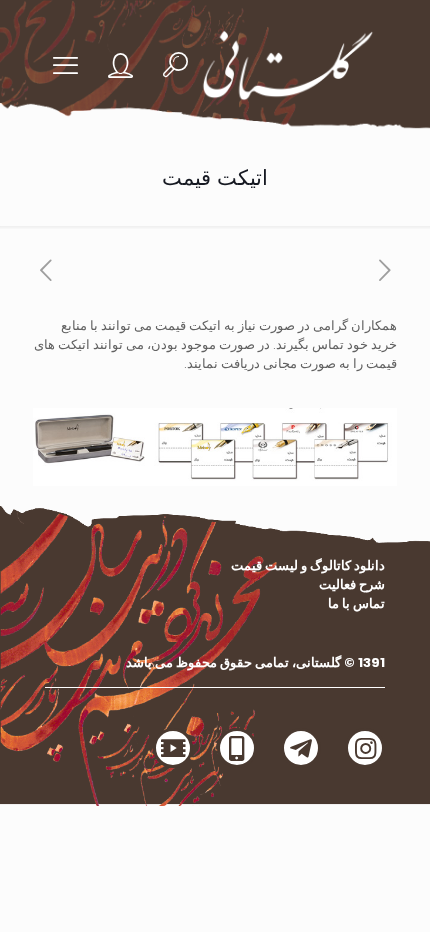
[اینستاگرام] (365, 748)
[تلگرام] (301, 748)
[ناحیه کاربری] (130, 65)
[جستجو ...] (175, 65)
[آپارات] (173, 748)
